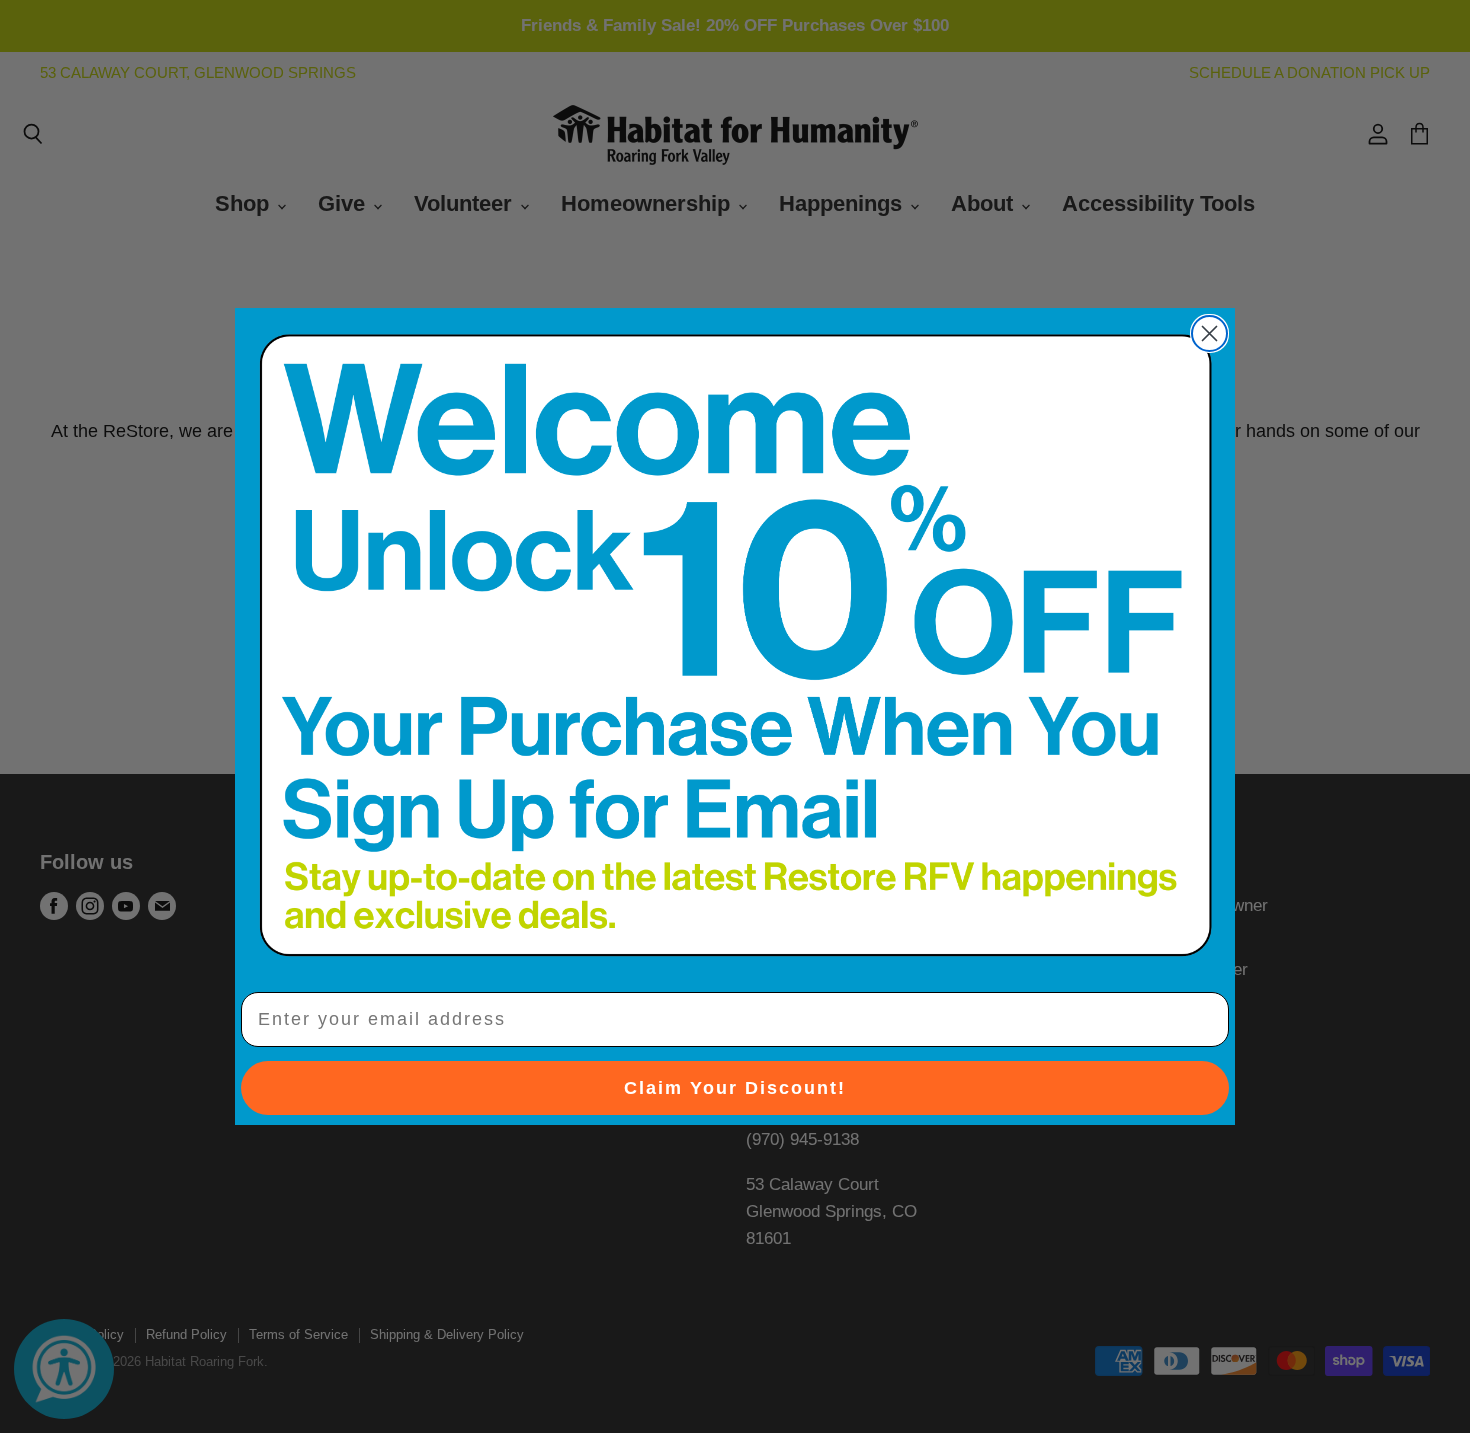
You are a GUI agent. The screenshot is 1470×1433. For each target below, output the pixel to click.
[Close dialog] (1209, 333)
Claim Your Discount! (735, 1088)
